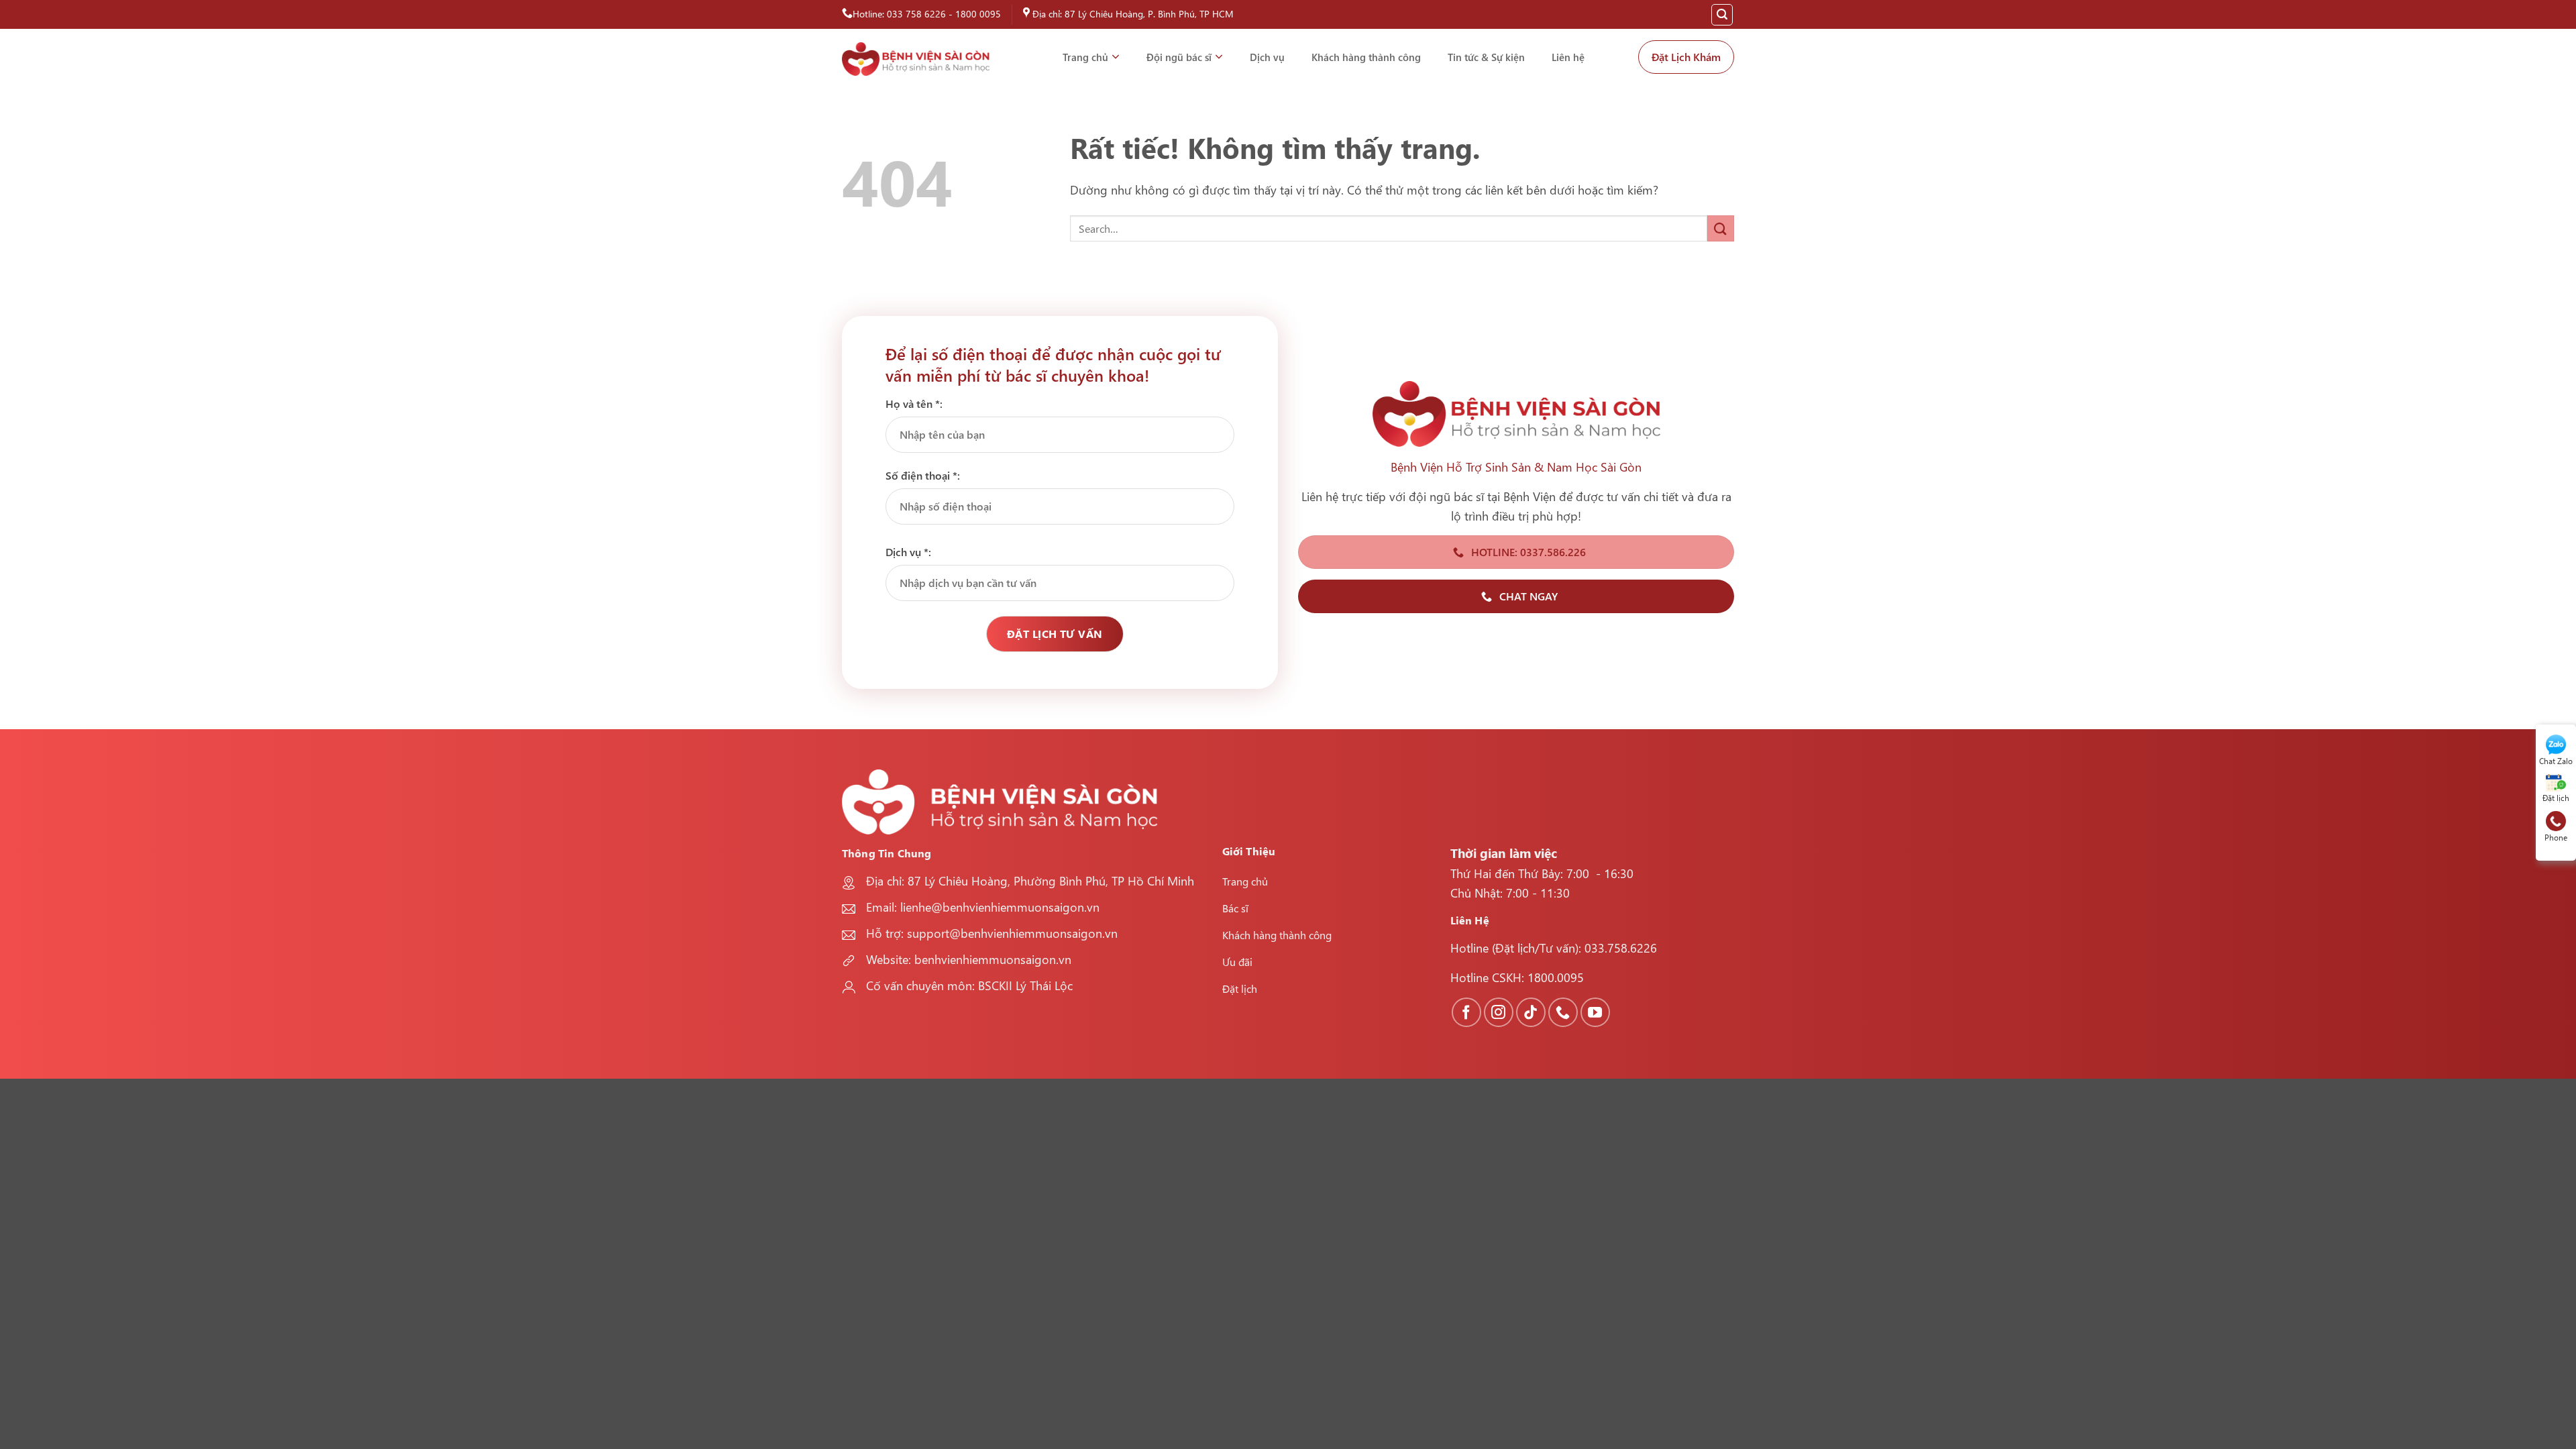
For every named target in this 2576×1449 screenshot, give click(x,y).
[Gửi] (1721, 228)
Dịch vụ (1267, 57)
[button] (1722, 15)
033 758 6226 (916, 14)
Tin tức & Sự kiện (1486, 57)
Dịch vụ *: (908, 552)
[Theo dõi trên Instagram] (1499, 1012)
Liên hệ (1568, 57)
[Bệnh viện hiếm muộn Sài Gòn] (916, 59)
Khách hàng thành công (1366, 57)
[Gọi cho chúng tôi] (1563, 1012)
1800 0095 (978, 14)
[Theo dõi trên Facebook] (1466, 1012)
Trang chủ (1085, 57)
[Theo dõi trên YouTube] (1595, 1012)
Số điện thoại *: (923, 475)
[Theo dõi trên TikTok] (1531, 1012)
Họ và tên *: (914, 404)
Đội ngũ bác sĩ (1179, 57)
